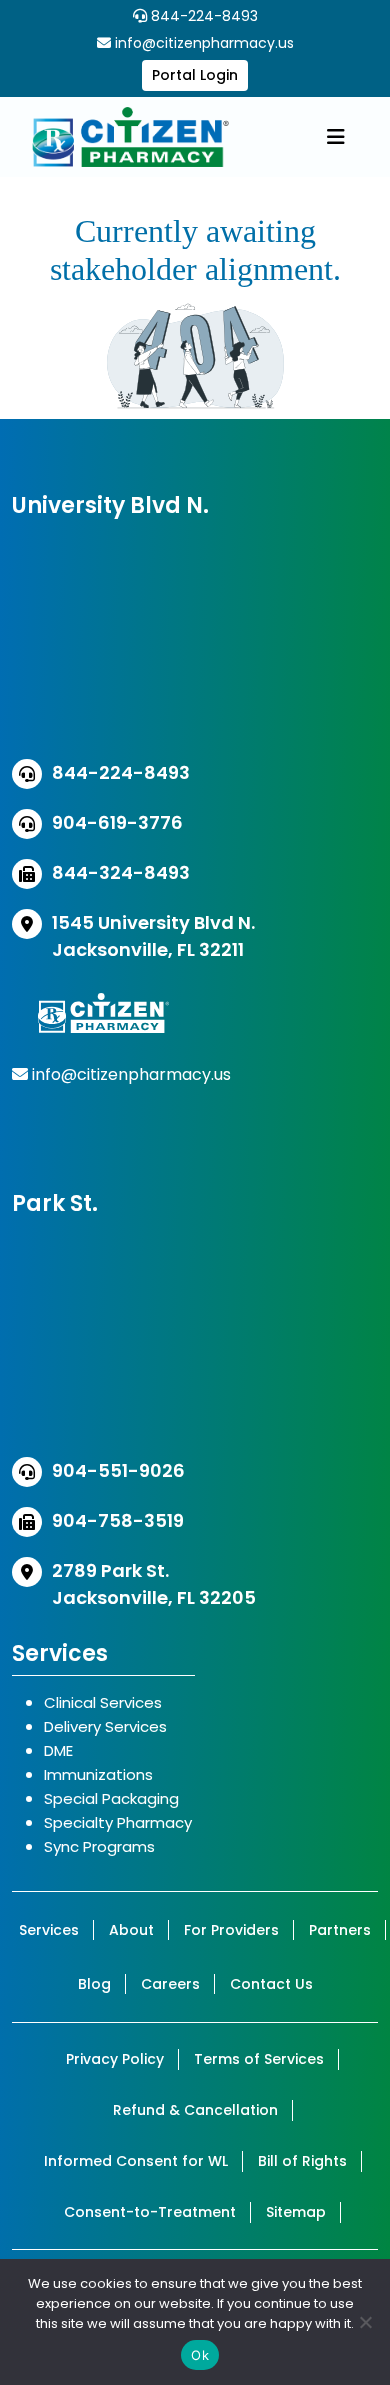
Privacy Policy (115, 2059)
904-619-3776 (117, 822)
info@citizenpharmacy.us (204, 43)
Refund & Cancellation (195, 2110)
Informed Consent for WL (136, 2161)
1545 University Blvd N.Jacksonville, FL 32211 (153, 936)
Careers (170, 1984)
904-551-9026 (118, 1470)
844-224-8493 (202, 16)
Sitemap (296, 2212)
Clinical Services (103, 1702)
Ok (200, 2355)
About (131, 1930)
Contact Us (271, 1984)
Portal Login (195, 75)
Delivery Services (105, 1726)
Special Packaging (111, 1798)
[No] (365, 2322)
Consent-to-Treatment (150, 2212)
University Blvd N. (110, 505)
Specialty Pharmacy (118, 1822)
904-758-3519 (118, 1520)
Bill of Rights (302, 2161)
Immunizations (98, 1774)
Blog (94, 1984)
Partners (340, 1930)
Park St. (55, 1203)
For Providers (231, 1930)
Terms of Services (259, 2059)
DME (58, 1750)
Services (49, 1930)
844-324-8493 (121, 872)
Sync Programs (99, 1846)
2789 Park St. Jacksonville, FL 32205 (154, 1584)
